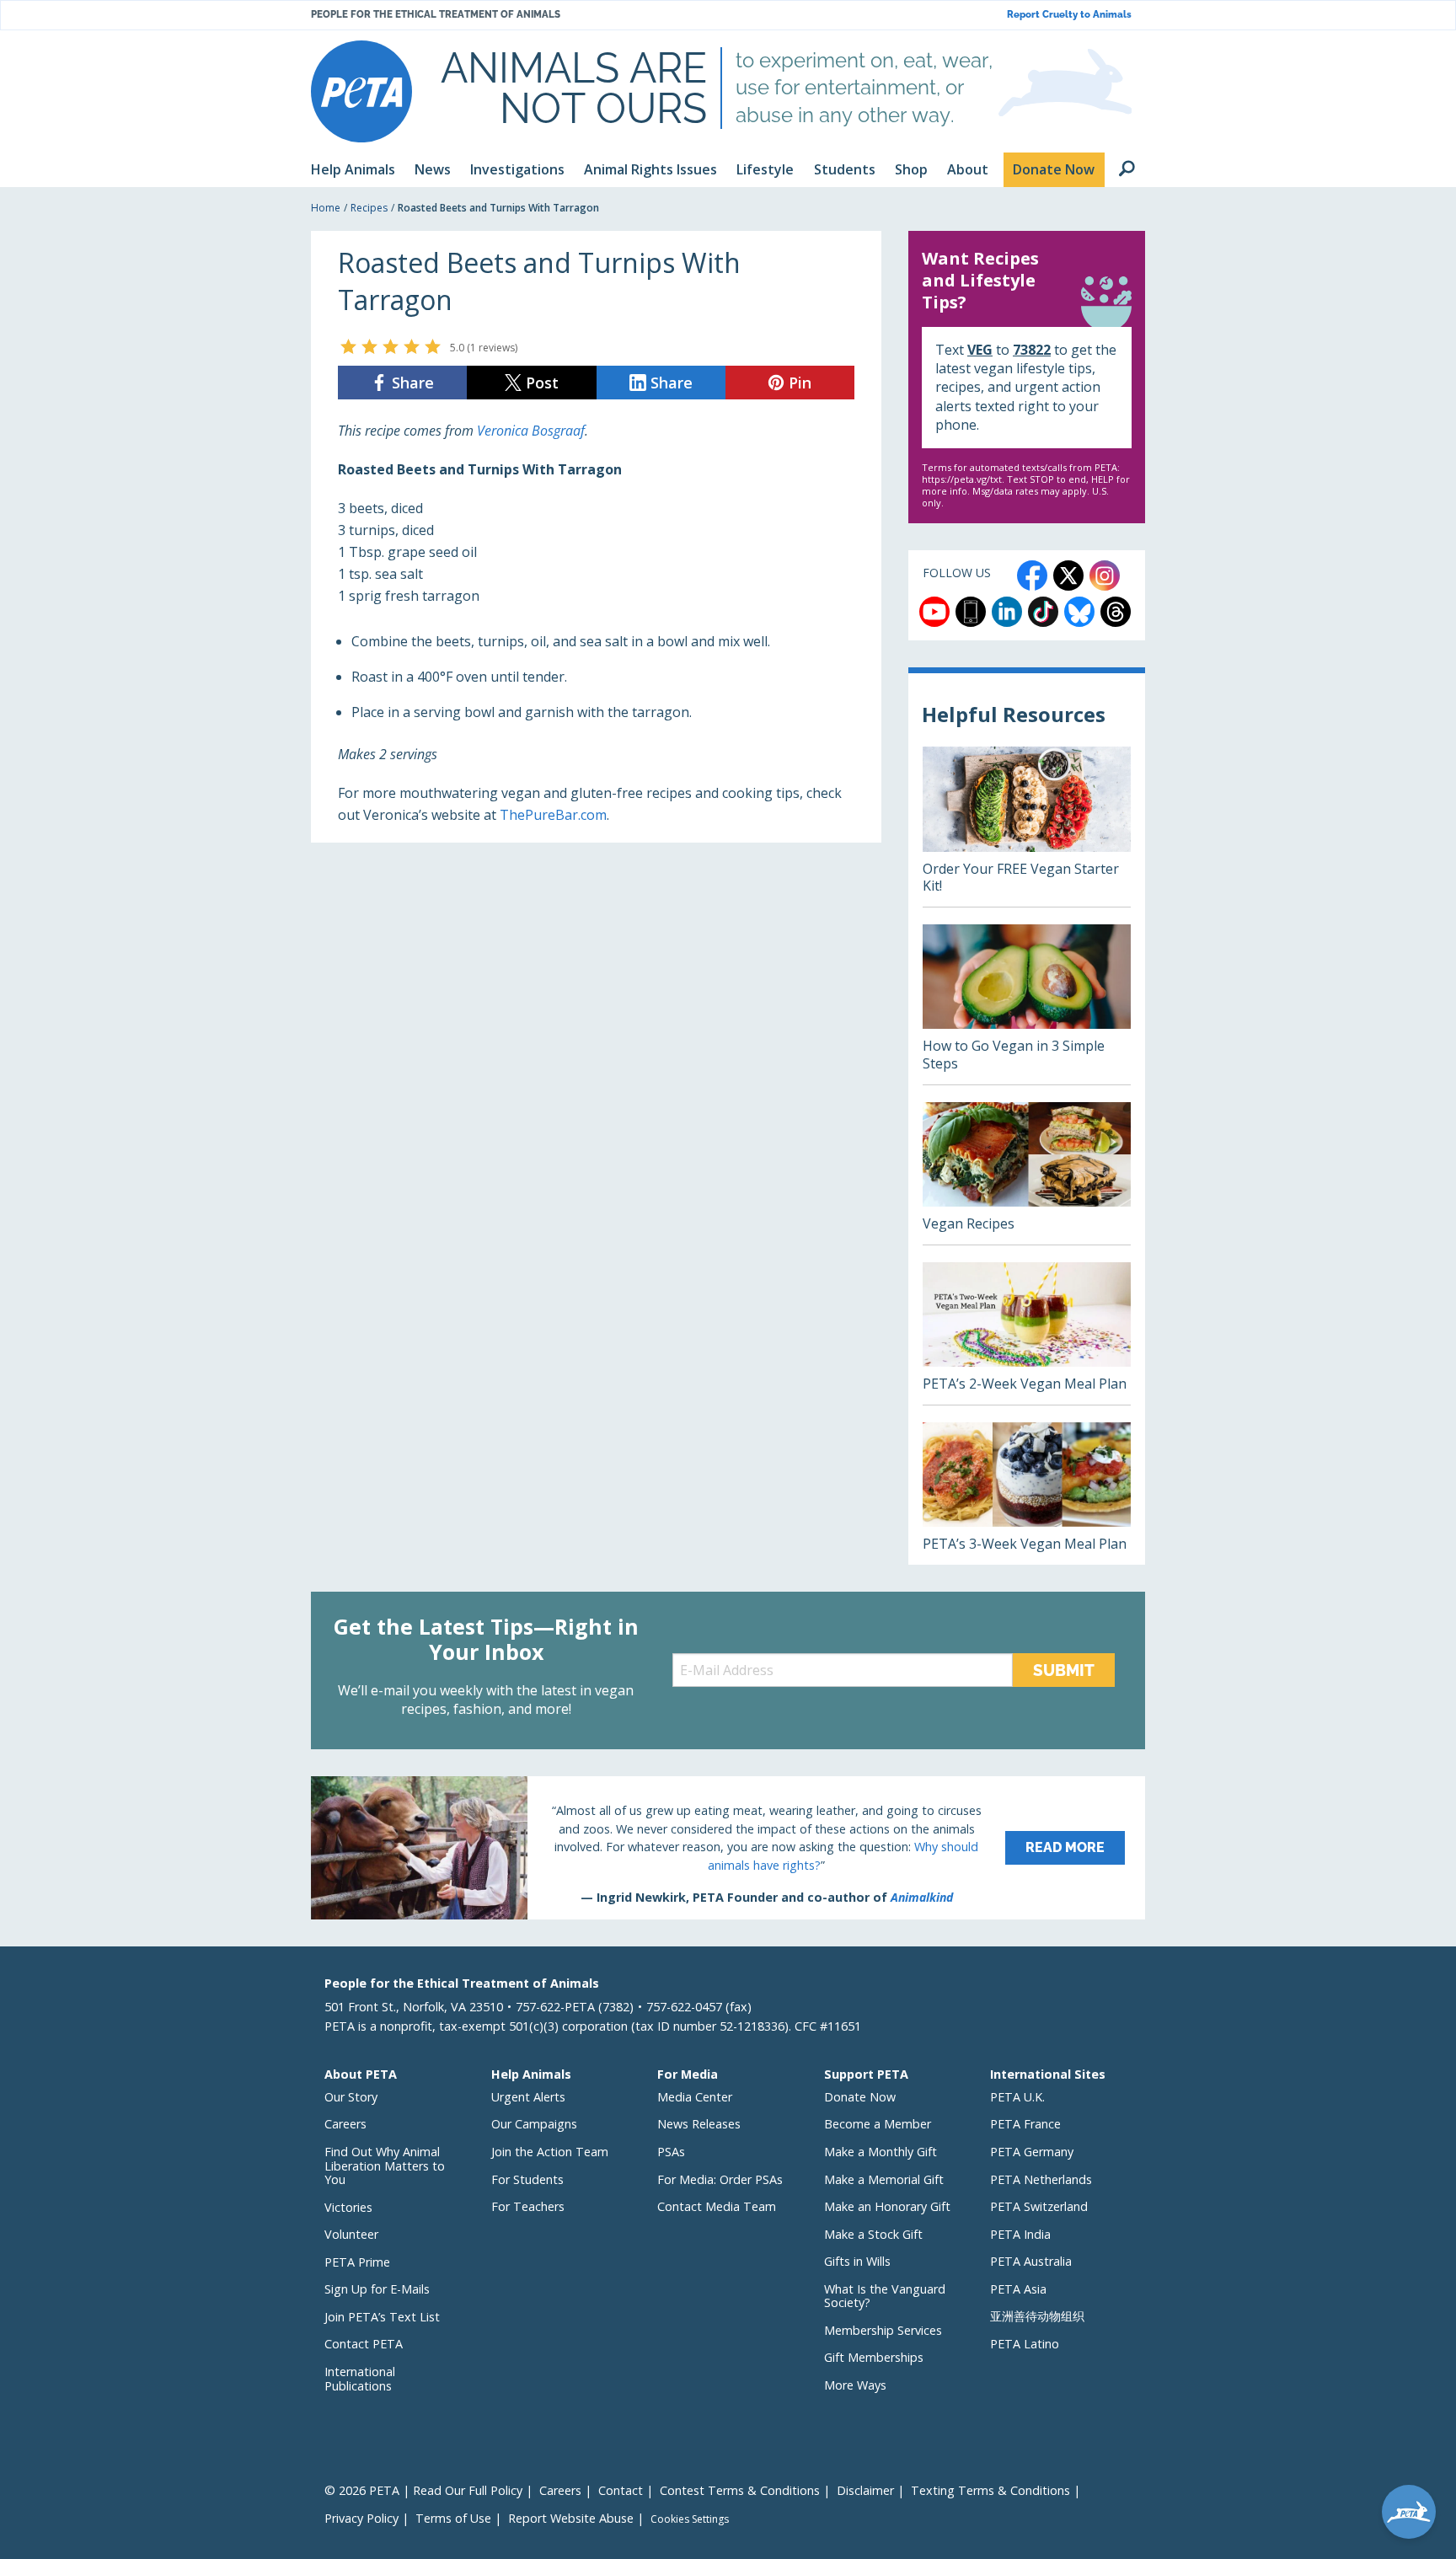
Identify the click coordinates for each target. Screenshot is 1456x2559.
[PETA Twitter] (1068, 576)
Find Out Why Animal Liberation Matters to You (385, 2166)
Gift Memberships (874, 2357)
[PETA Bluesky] (1079, 612)
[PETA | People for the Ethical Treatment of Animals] (361, 91)
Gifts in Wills (857, 2261)
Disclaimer (865, 2490)
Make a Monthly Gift (881, 2152)
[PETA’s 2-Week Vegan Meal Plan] (1027, 1333)
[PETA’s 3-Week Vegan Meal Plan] (1027, 1494)
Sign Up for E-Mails (377, 2289)
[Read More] (728, 1848)
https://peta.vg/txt (962, 479)
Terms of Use (453, 2518)
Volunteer (351, 2234)
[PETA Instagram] (1105, 576)
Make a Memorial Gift (884, 2179)
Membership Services (883, 2330)
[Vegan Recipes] (1027, 1173)
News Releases (699, 2124)
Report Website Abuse (571, 2518)
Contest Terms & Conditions (740, 2490)
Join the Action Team (550, 2152)
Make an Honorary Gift (887, 2206)
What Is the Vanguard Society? (885, 2296)
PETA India (1020, 2234)
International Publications (360, 2379)
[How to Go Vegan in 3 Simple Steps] (1027, 1004)
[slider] (391, 346)
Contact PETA (364, 2344)
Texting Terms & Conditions (990, 2490)
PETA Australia (1031, 2261)
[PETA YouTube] (934, 612)
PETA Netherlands (1041, 2179)
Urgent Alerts (528, 2097)
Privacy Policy (361, 2518)
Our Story (351, 2097)
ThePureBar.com (553, 815)
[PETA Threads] (1116, 612)
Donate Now (860, 2097)
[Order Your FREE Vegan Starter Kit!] (1027, 827)
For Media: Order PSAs (720, 2179)
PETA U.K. (1017, 2097)
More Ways (855, 2385)
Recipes (369, 208)
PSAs (671, 2152)
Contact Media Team (717, 2206)
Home (326, 208)
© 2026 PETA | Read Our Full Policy (423, 2490)
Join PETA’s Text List (382, 2317)
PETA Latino (1025, 2344)
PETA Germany (1032, 2152)
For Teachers (528, 2206)
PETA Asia (1018, 2289)
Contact (621, 2490)
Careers (345, 2124)
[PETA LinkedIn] (1007, 612)
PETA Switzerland (1039, 2206)
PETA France (1025, 2124)
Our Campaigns (534, 2124)
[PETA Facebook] (1032, 576)
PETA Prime (357, 2262)
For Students (527, 2179)
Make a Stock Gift (873, 2234)
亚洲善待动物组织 (1037, 2316)
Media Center (695, 2097)
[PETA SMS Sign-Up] (971, 612)
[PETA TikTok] (1043, 612)
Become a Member (878, 2124)
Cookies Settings (690, 2519)
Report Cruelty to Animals (1069, 15)
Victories (348, 2207)
